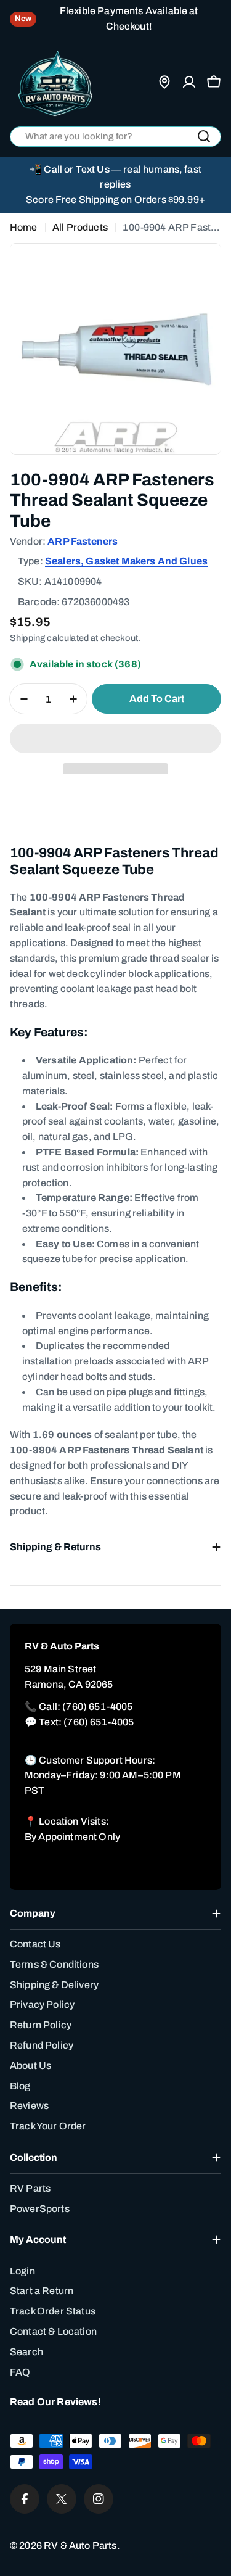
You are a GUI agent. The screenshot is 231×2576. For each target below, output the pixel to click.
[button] (115, 738)
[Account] (189, 82)
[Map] (164, 82)
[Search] (204, 136)
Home (24, 227)
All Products (80, 227)
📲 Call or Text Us (71, 169)
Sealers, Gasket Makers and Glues (126, 561)
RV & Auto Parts (80, 2545)
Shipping (27, 638)
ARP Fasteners (83, 541)
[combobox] (115, 137)
